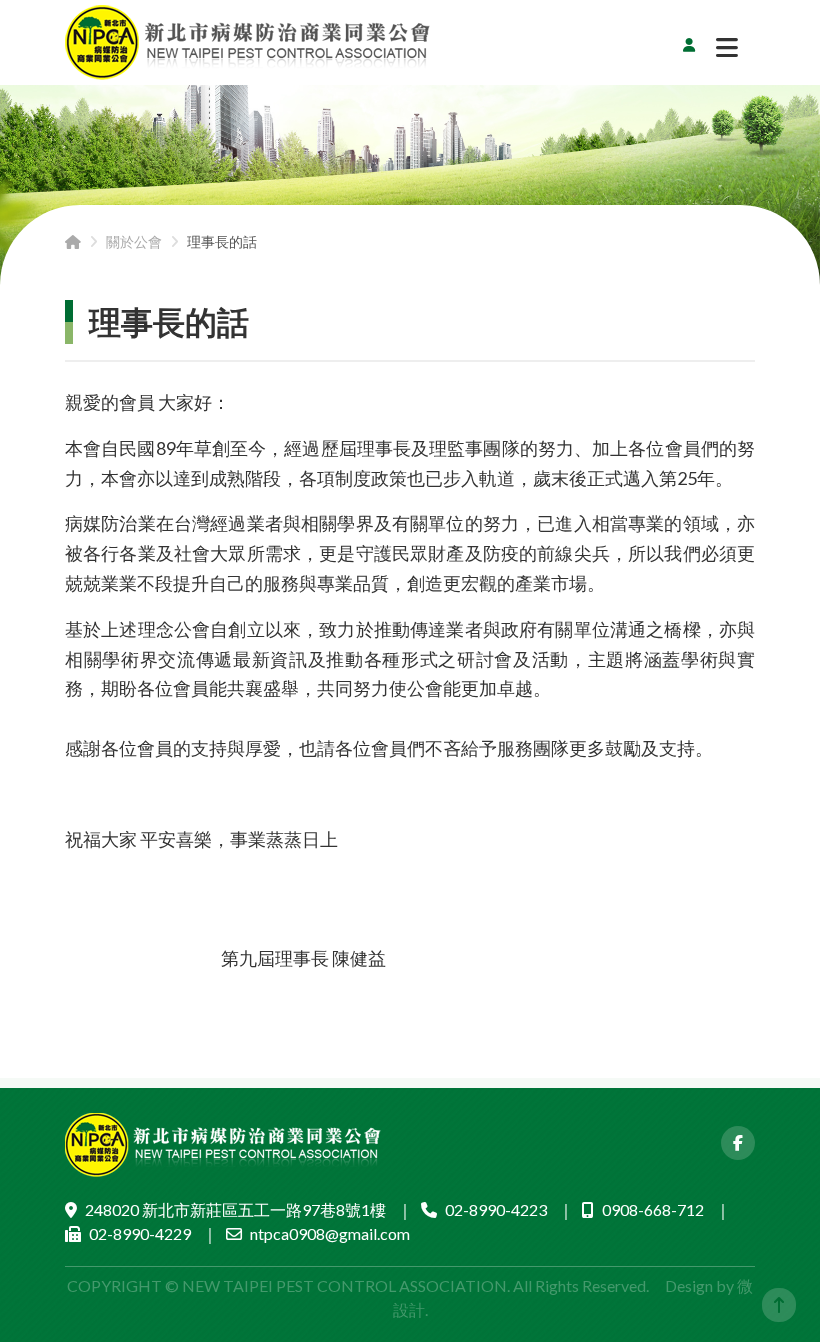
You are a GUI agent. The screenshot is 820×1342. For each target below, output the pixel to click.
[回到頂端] (779, 1305)
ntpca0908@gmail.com (330, 1233)
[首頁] (73, 241)
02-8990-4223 (496, 1209)
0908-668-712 (653, 1209)
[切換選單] (727, 52)
